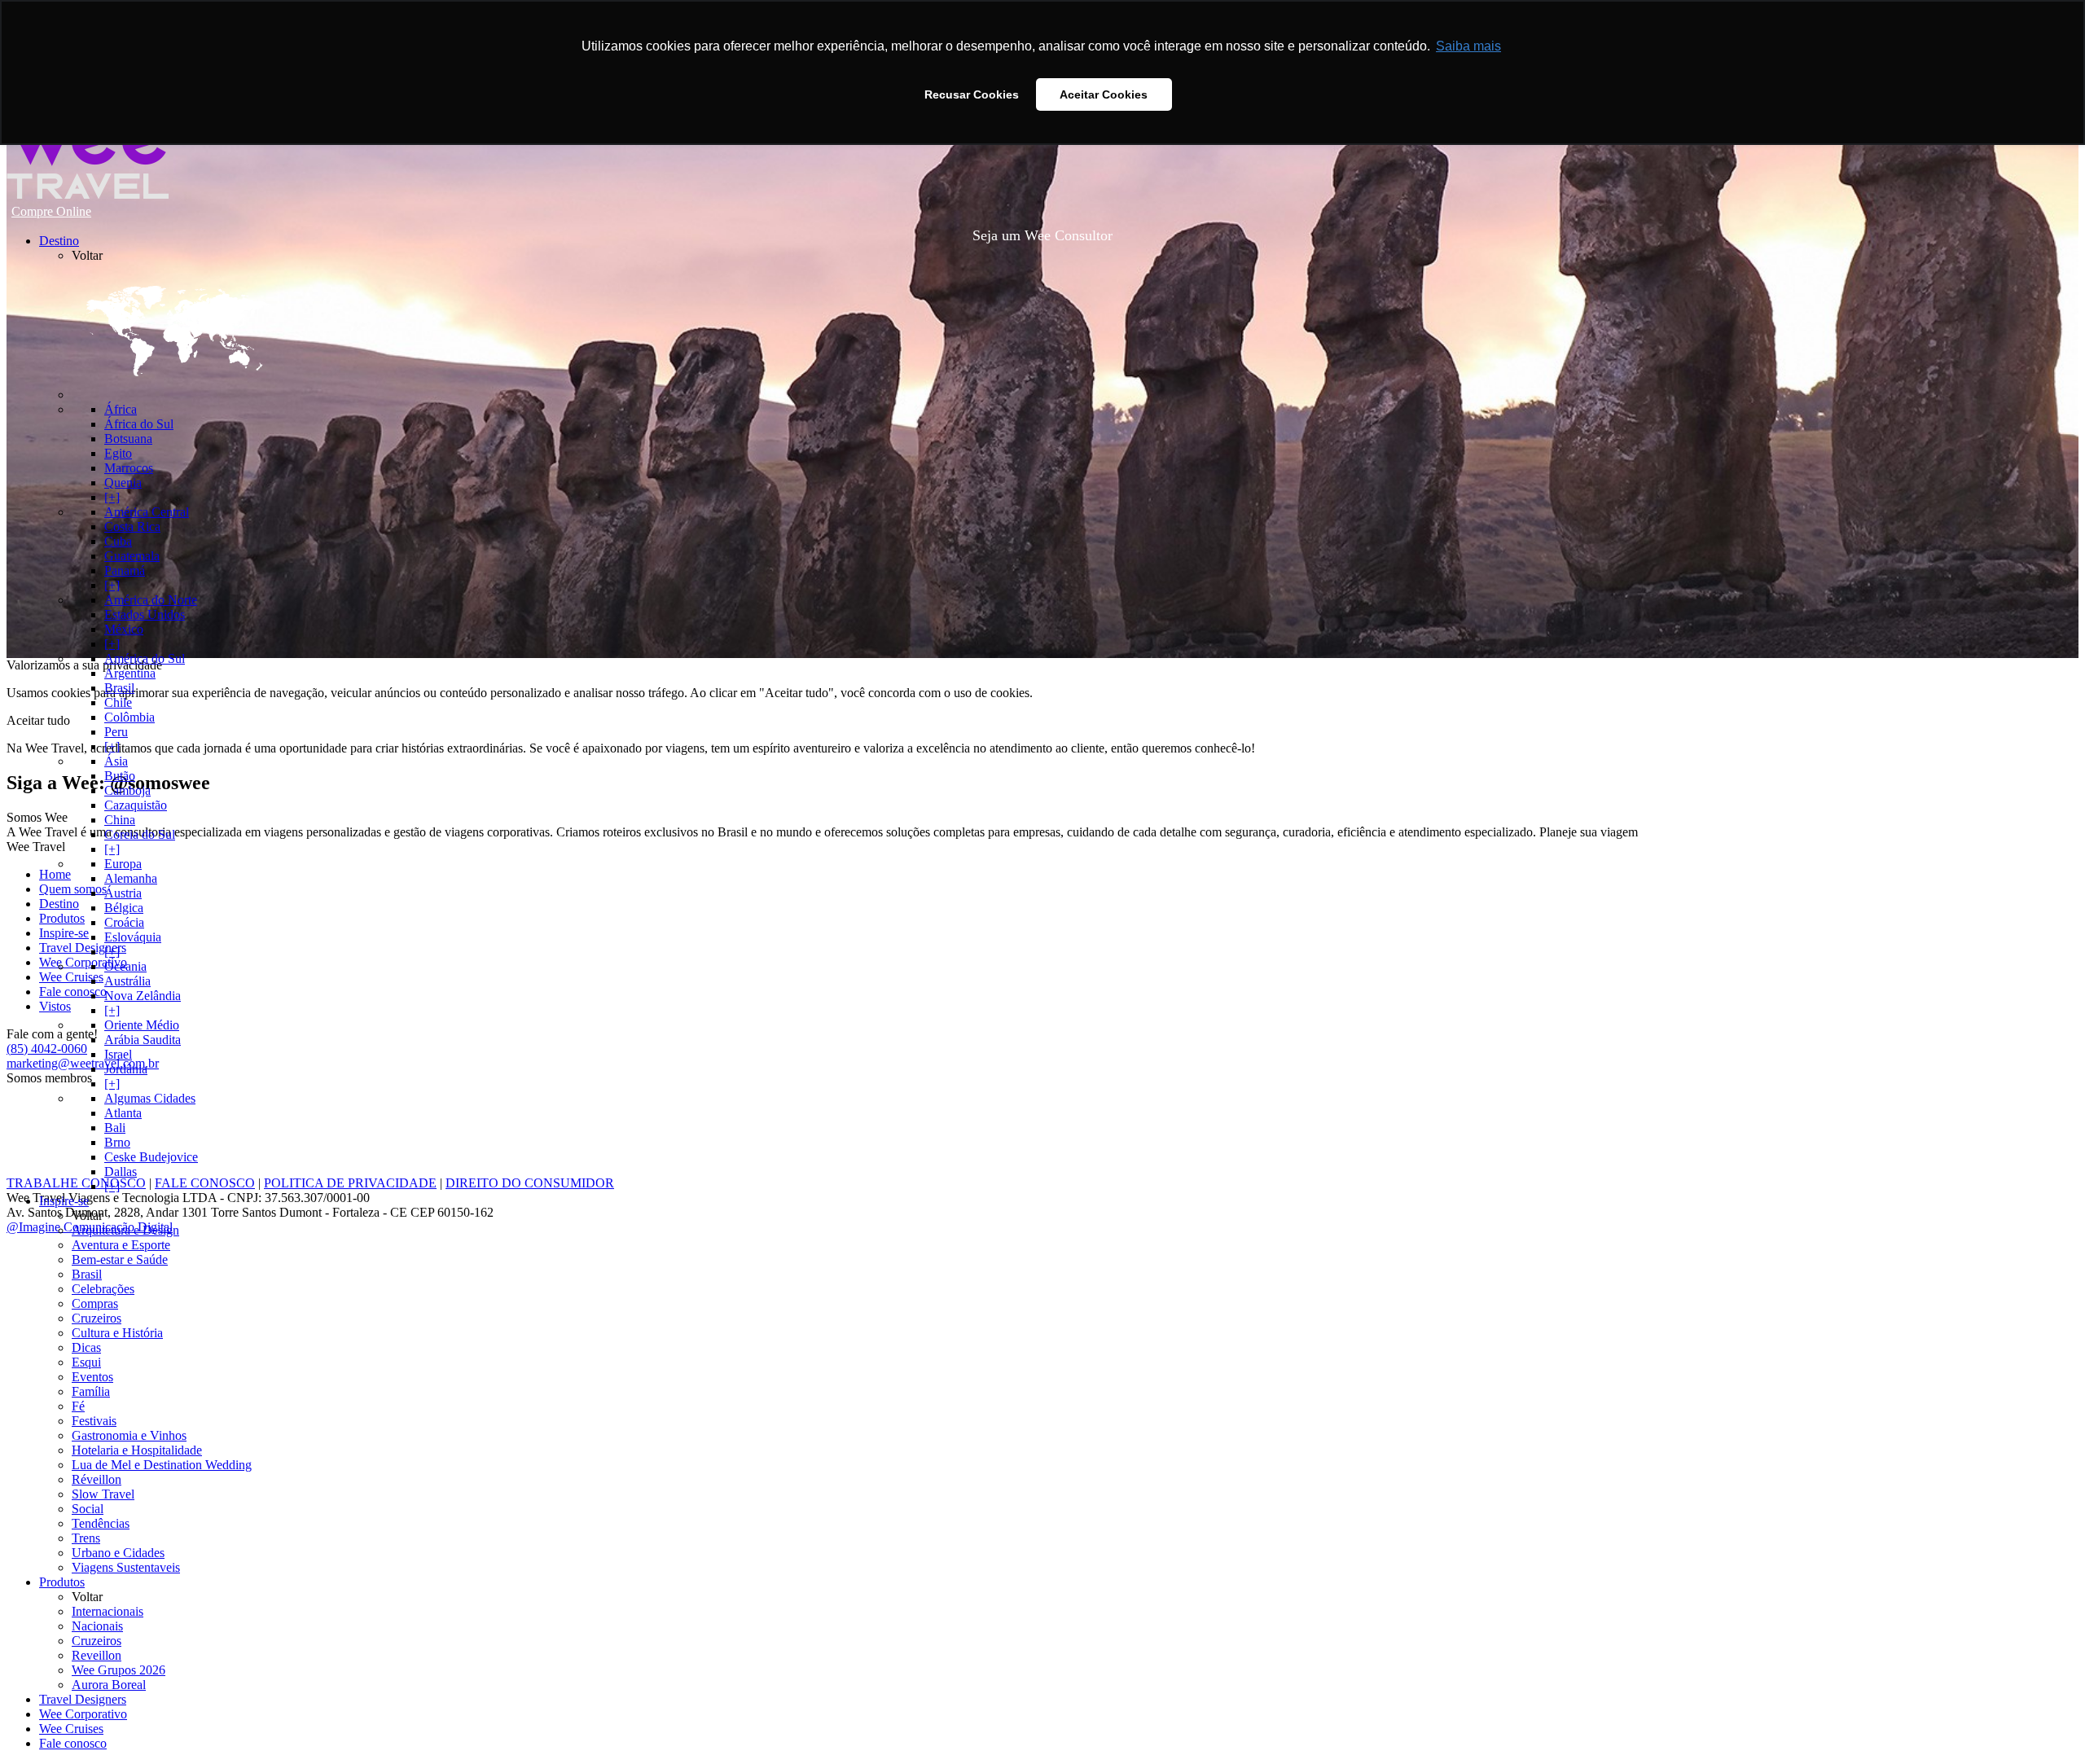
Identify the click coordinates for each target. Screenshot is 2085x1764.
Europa (123, 864)
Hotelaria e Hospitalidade (137, 1450)
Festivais (94, 1421)
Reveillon (97, 1655)
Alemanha (131, 878)
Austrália (127, 981)
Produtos (62, 1582)
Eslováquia (133, 937)
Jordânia (126, 1069)
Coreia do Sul (140, 834)
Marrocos (129, 468)
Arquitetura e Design (125, 1230)
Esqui (86, 1362)
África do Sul (139, 424)
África (121, 409)
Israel (118, 1054)
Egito (118, 453)
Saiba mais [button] (1468, 46)
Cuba (118, 541)
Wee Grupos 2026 (119, 1670)
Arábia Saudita (143, 1040)
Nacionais (97, 1626)
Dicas (86, 1347)
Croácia (124, 922)
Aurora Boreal (109, 1685)
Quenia (123, 483)
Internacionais (108, 1611)
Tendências (101, 1523)
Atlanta (123, 1113)
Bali (115, 1128)
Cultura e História (117, 1333)
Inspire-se (64, 1201)
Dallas (121, 1172)
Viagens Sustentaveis (126, 1567)
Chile (118, 702)
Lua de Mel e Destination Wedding (162, 1465)
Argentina (130, 673)
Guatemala (132, 556)
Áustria (123, 893)
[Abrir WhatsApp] (41, 1723)
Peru (116, 732)
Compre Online (51, 211)
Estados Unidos (145, 614)
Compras (95, 1303)
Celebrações (103, 1289)
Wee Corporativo (83, 1714)
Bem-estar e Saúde (120, 1259)
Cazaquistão (136, 805)
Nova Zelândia (143, 996)
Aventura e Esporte (121, 1245)
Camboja (127, 790)
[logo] (88, 195)
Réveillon (97, 1479)
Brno (117, 1142)
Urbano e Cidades (118, 1553)
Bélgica (124, 908)
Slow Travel (103, 1494)
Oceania (125, 966)
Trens (86, 1538)
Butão (120, 776)
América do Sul (145, 658)
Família (91, 1391)
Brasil (119, 688)
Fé (78, 1406)
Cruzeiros (97, 1318)
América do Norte (151, 600)
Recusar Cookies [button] (972, 94)
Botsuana (128, 439)
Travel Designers (83, 1699)
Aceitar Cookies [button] (1104, 94)
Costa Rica (132, 527)
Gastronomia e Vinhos (129, 1435)
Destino (59, 241)
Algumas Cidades (150, 1098)
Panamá (125, 570)
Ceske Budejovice (151, 1157)
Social (88, 1509)
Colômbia (129, 717)
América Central (147, 512)
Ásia (116, 761)
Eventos (92, 1377)
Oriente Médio (142, 1025)
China (120, 820)
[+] (112, 497)
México (124, 629)
